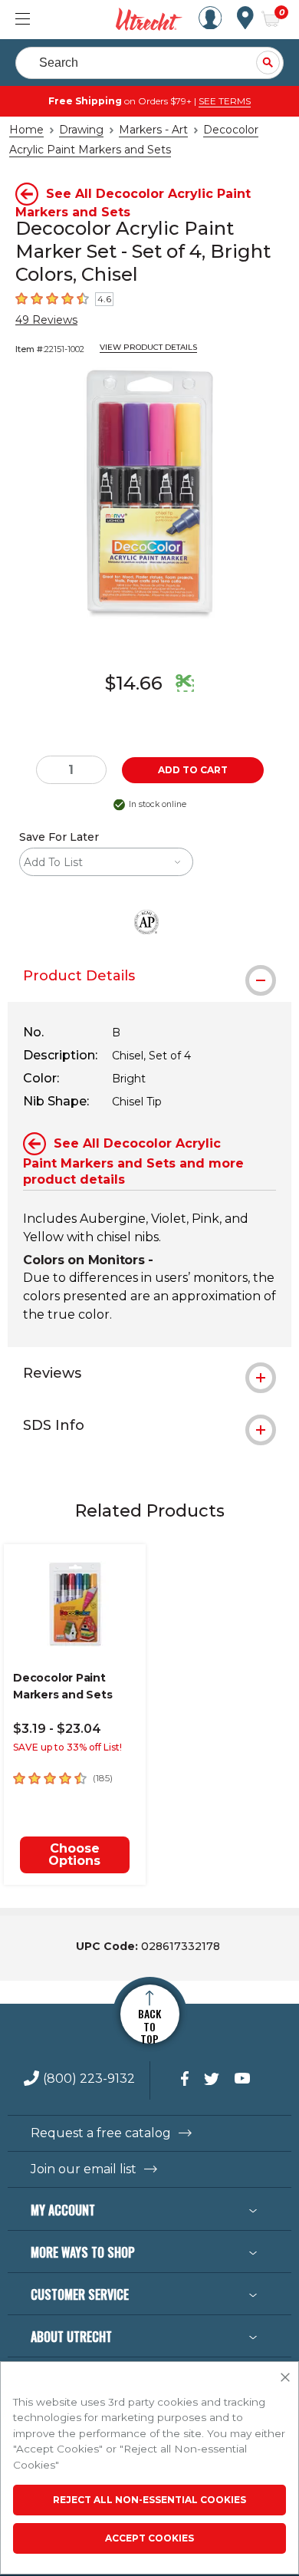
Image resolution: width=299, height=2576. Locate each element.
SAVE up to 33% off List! (67, 1747)
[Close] (285, 2378)
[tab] (149, 976)
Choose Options (74, 1855)
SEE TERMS (225, 101)
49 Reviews (46, 320)
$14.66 (134, 683)
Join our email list (84, 2169)
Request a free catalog (101, 2133)
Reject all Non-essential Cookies (149, 2500)
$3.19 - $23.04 (57, 1729)
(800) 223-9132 (89, 2079)
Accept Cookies (149, 2538)
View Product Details (148, 347)
